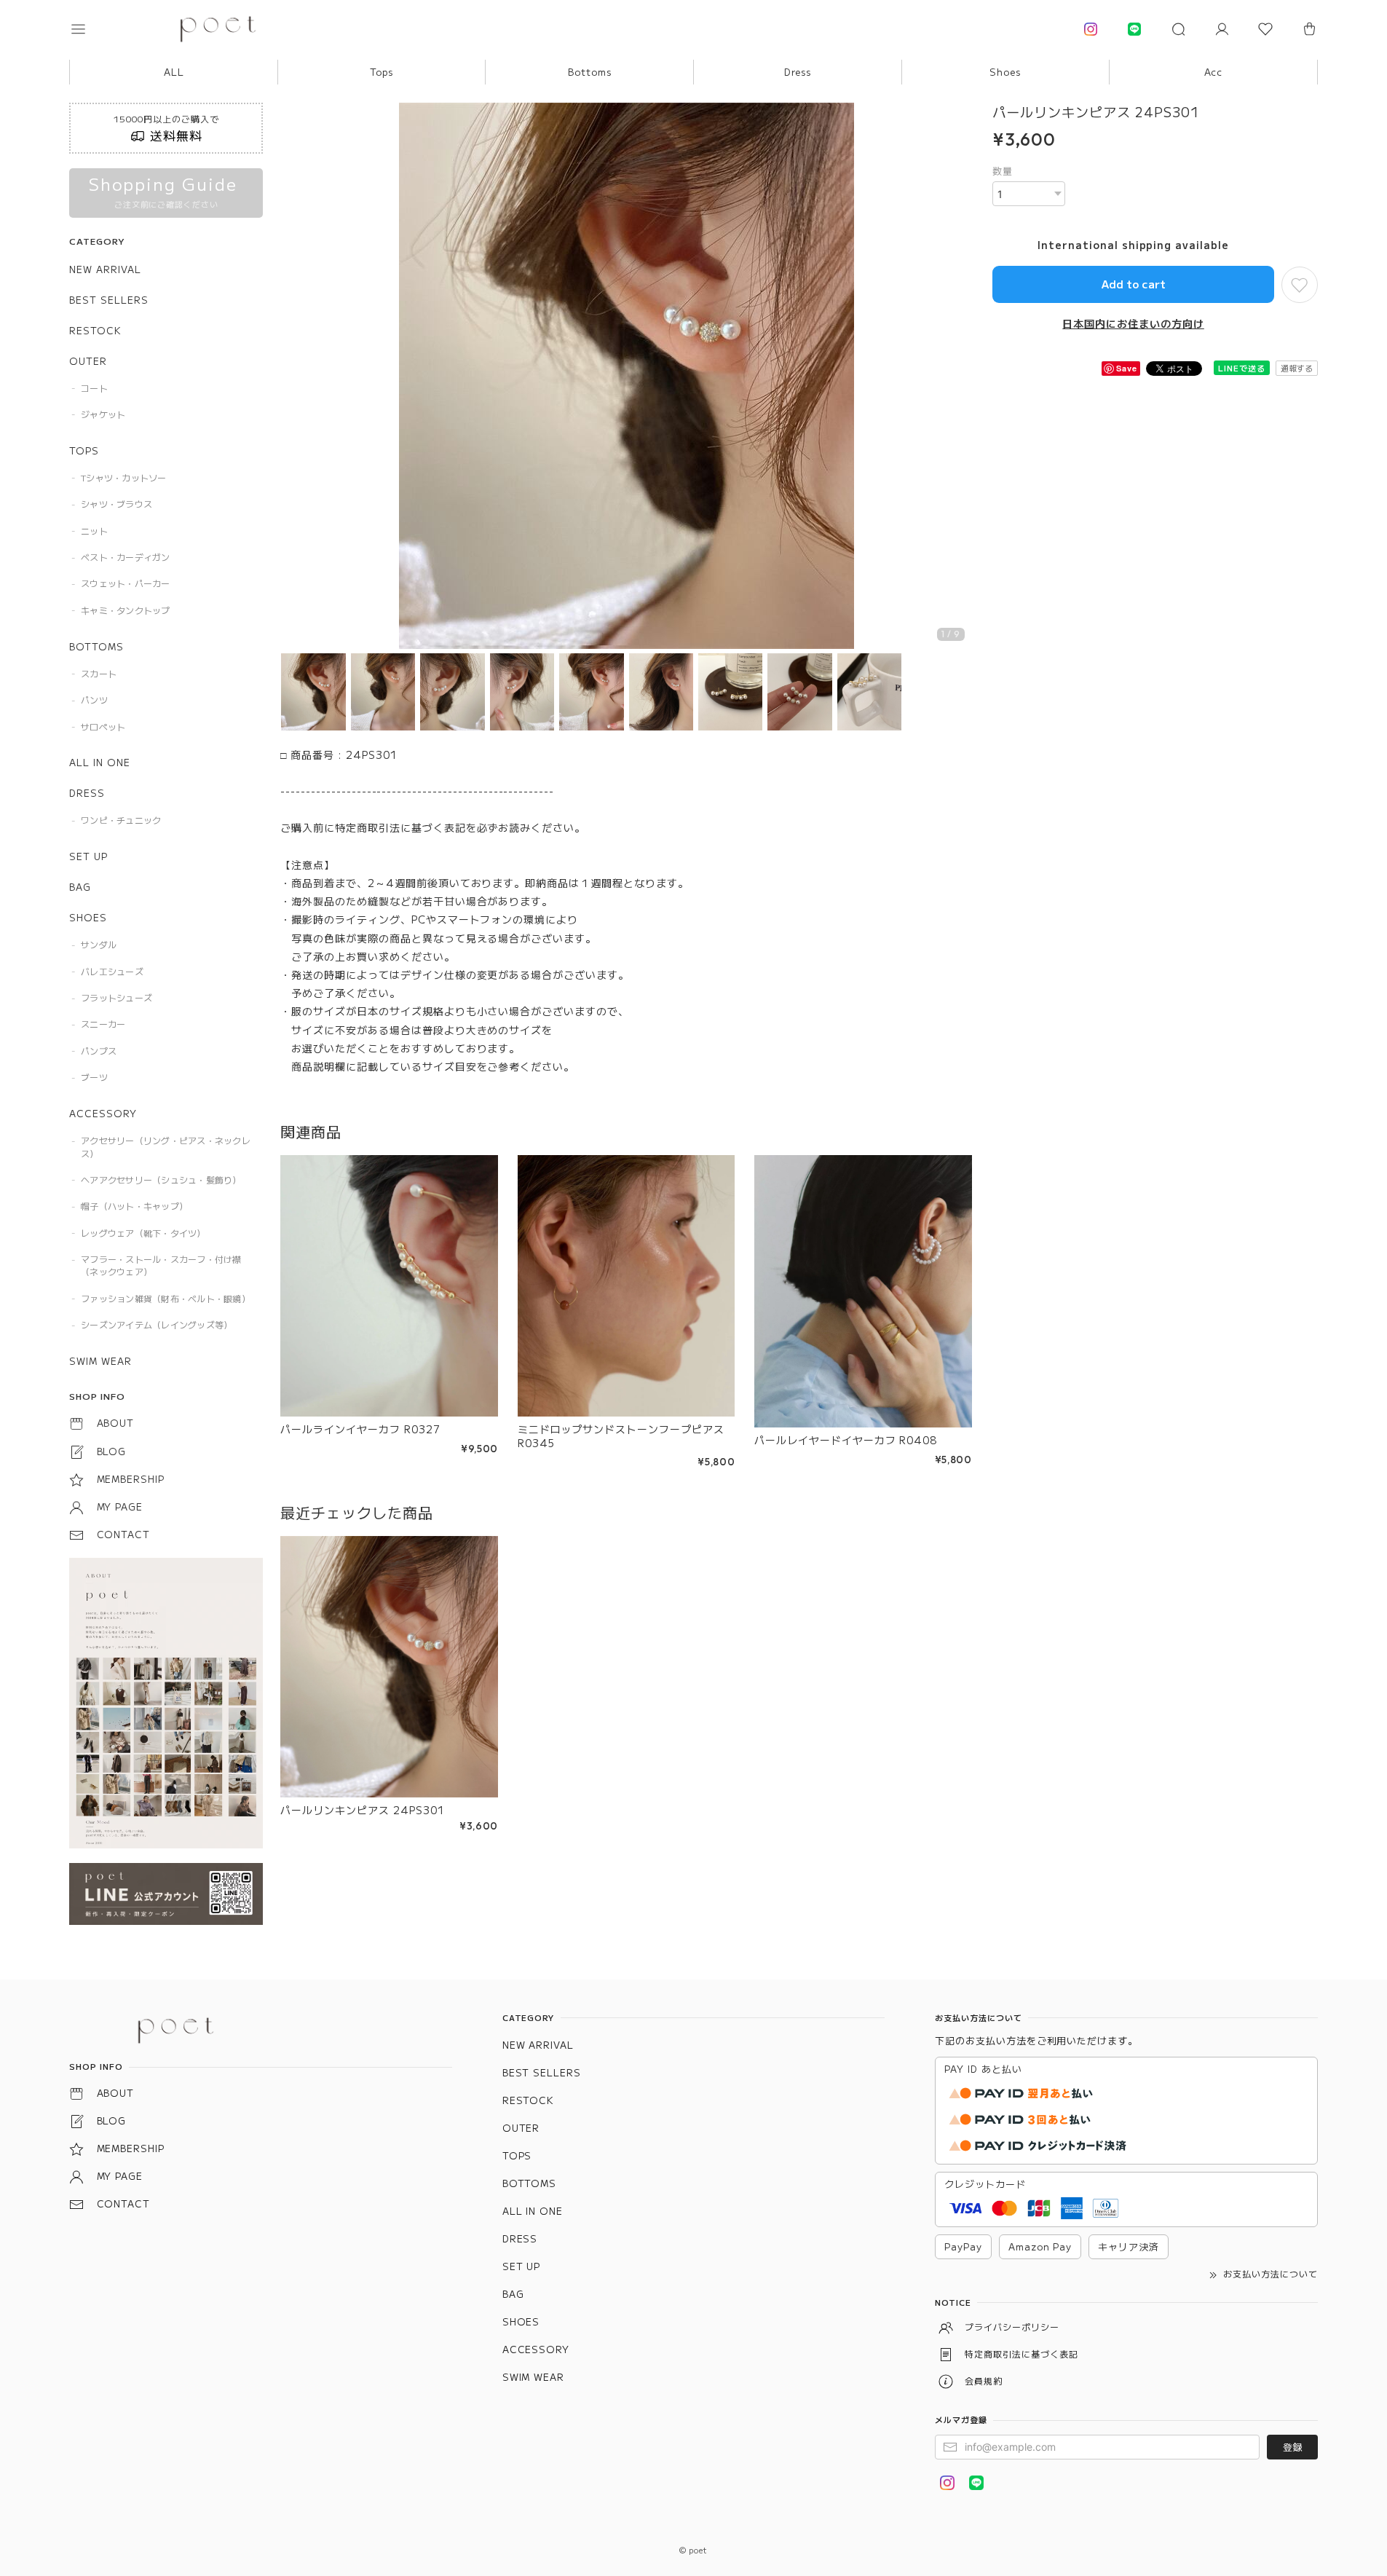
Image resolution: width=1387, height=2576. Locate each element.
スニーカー (103, 1024)
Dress (798, 72)
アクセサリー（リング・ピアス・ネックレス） (166, 1146)
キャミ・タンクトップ (125, 610)
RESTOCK (95, 330)
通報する (1297, 368)
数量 (1003, 171)
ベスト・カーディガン (125, 557)
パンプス (99, 1051)
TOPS (84, 450)
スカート (99, 673)
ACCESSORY (103, 1113)
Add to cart (1134, 284)
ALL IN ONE (100, 762)
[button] (88, 29)
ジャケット (103, 414)
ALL (174, 72)
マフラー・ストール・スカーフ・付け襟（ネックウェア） (161, 1265)
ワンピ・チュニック (121, 820)
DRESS (87, 793)
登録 (1292, 2447)
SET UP (88, 856)
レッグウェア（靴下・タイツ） (143, 1233)
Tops (382, 72)
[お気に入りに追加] (1300, 285)
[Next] (957, 377)
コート (94, 388)
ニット (94, 531)
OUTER (88, 361)
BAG (80, 887)
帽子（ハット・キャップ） (134, 1206)
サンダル (99, 944)
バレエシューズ (112, 971)
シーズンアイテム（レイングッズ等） (157, 1324)
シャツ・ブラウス (116, 504)
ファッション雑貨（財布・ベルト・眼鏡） (166, 1298)
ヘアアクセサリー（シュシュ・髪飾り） (161, 1179)
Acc (1214, 72)
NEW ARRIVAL (105, 269)
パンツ (94, 700)
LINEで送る (1242, 368)
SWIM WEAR (100, 1361)
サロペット (103, 726)
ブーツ (94, 1077)
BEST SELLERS (109, 300)
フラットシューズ (116, 997)
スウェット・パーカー (125, 583)
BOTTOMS (96, 646)
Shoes (1005, 72)
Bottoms (590, 72)
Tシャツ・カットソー (123, 477)
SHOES (88, 917)
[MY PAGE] (1222, 29)
